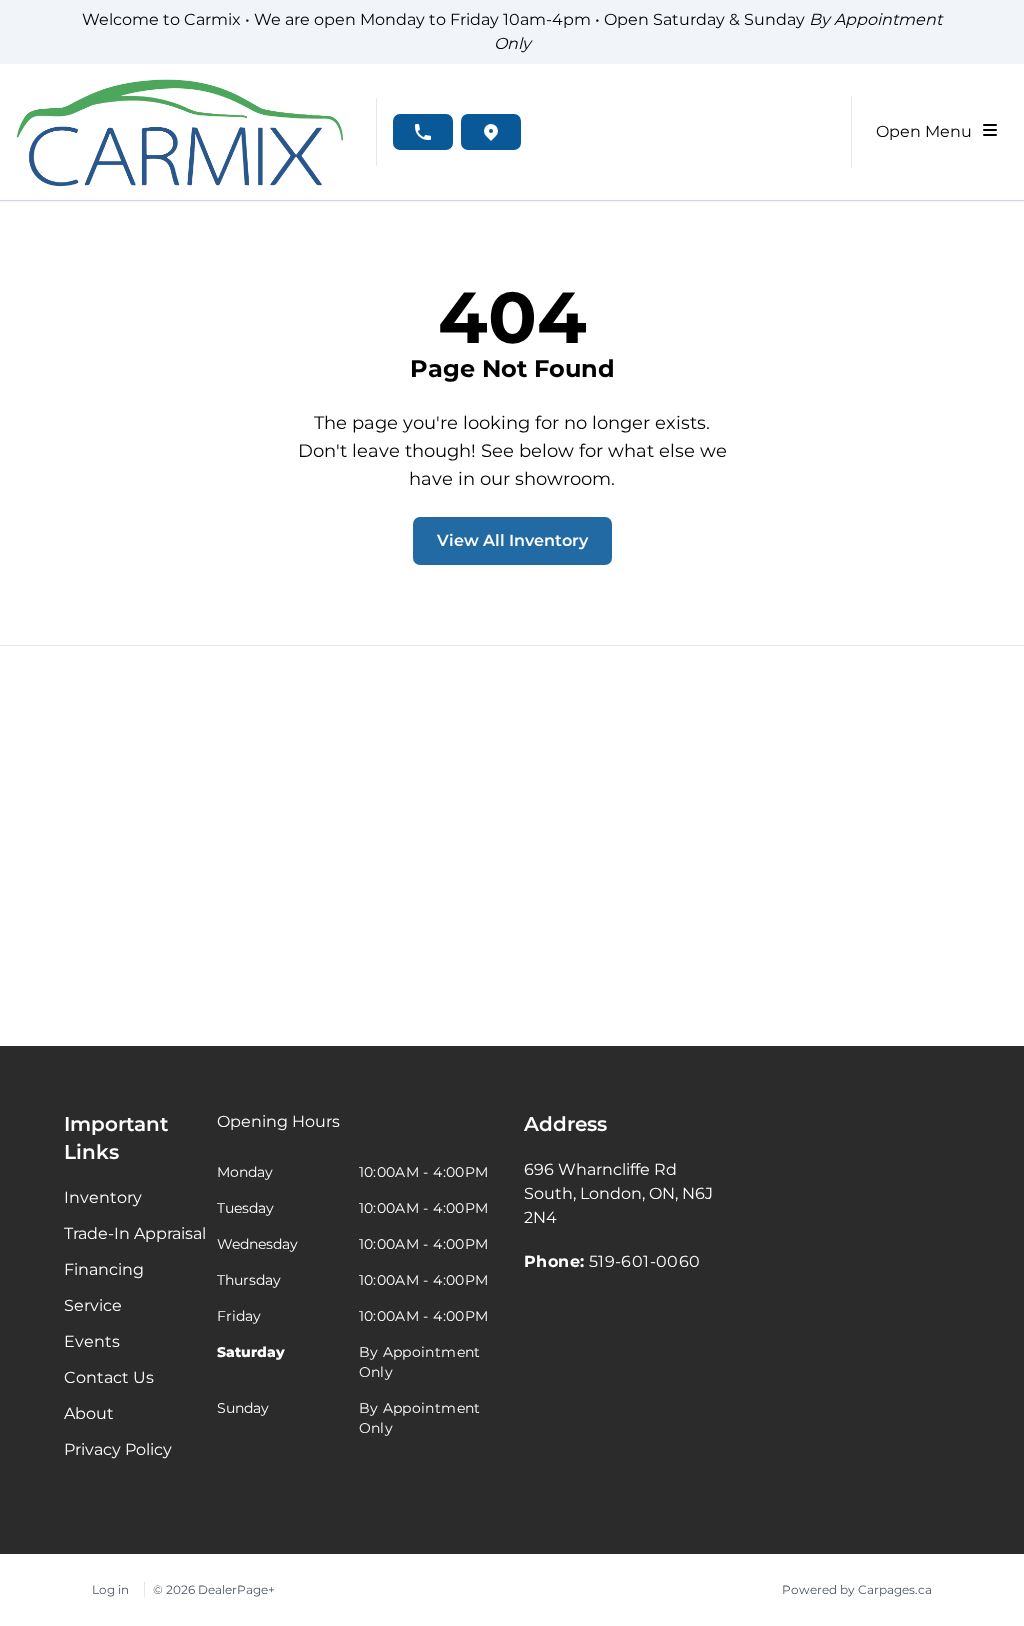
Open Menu (928, 131)
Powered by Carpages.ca (857, 1589)
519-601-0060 (645, 1261)
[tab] (278, 1132)
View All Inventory (512, 540)
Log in (110, 1589)
